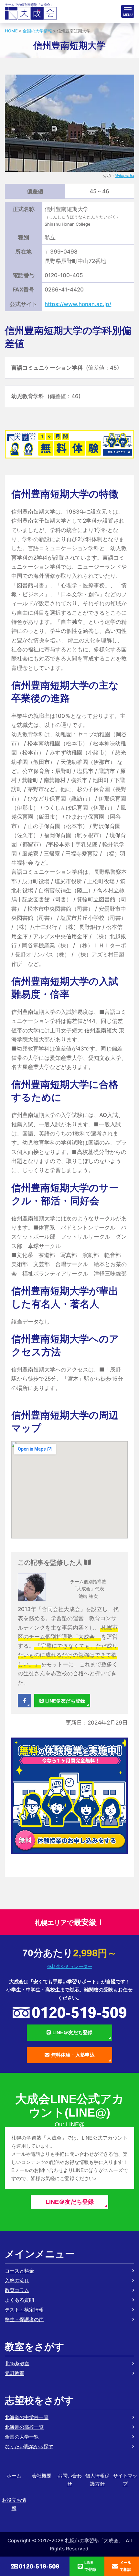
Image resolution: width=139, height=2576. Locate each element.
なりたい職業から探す (29, 2446)
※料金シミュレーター (69, 1966)
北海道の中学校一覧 (27, 2417)
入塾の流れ (17, 2280)
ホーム (14, 2476)
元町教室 (15, 2373)
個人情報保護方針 (97, 2480)
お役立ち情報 (14, 2504)
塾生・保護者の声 (24, 2319)
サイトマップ (125, 2480)
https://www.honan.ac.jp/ (78, 304)
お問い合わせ (70, 2480)
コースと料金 (19, 2271)
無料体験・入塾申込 (73, 2055)
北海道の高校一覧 (24, 2427)
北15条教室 (17, 2363)
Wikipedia (125, 176)
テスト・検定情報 (24, 2310)
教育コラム (17, 2290)
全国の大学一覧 (22, 2437)
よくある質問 (19, 2300)
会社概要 (42, 2476)
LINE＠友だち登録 (65, 1701)
